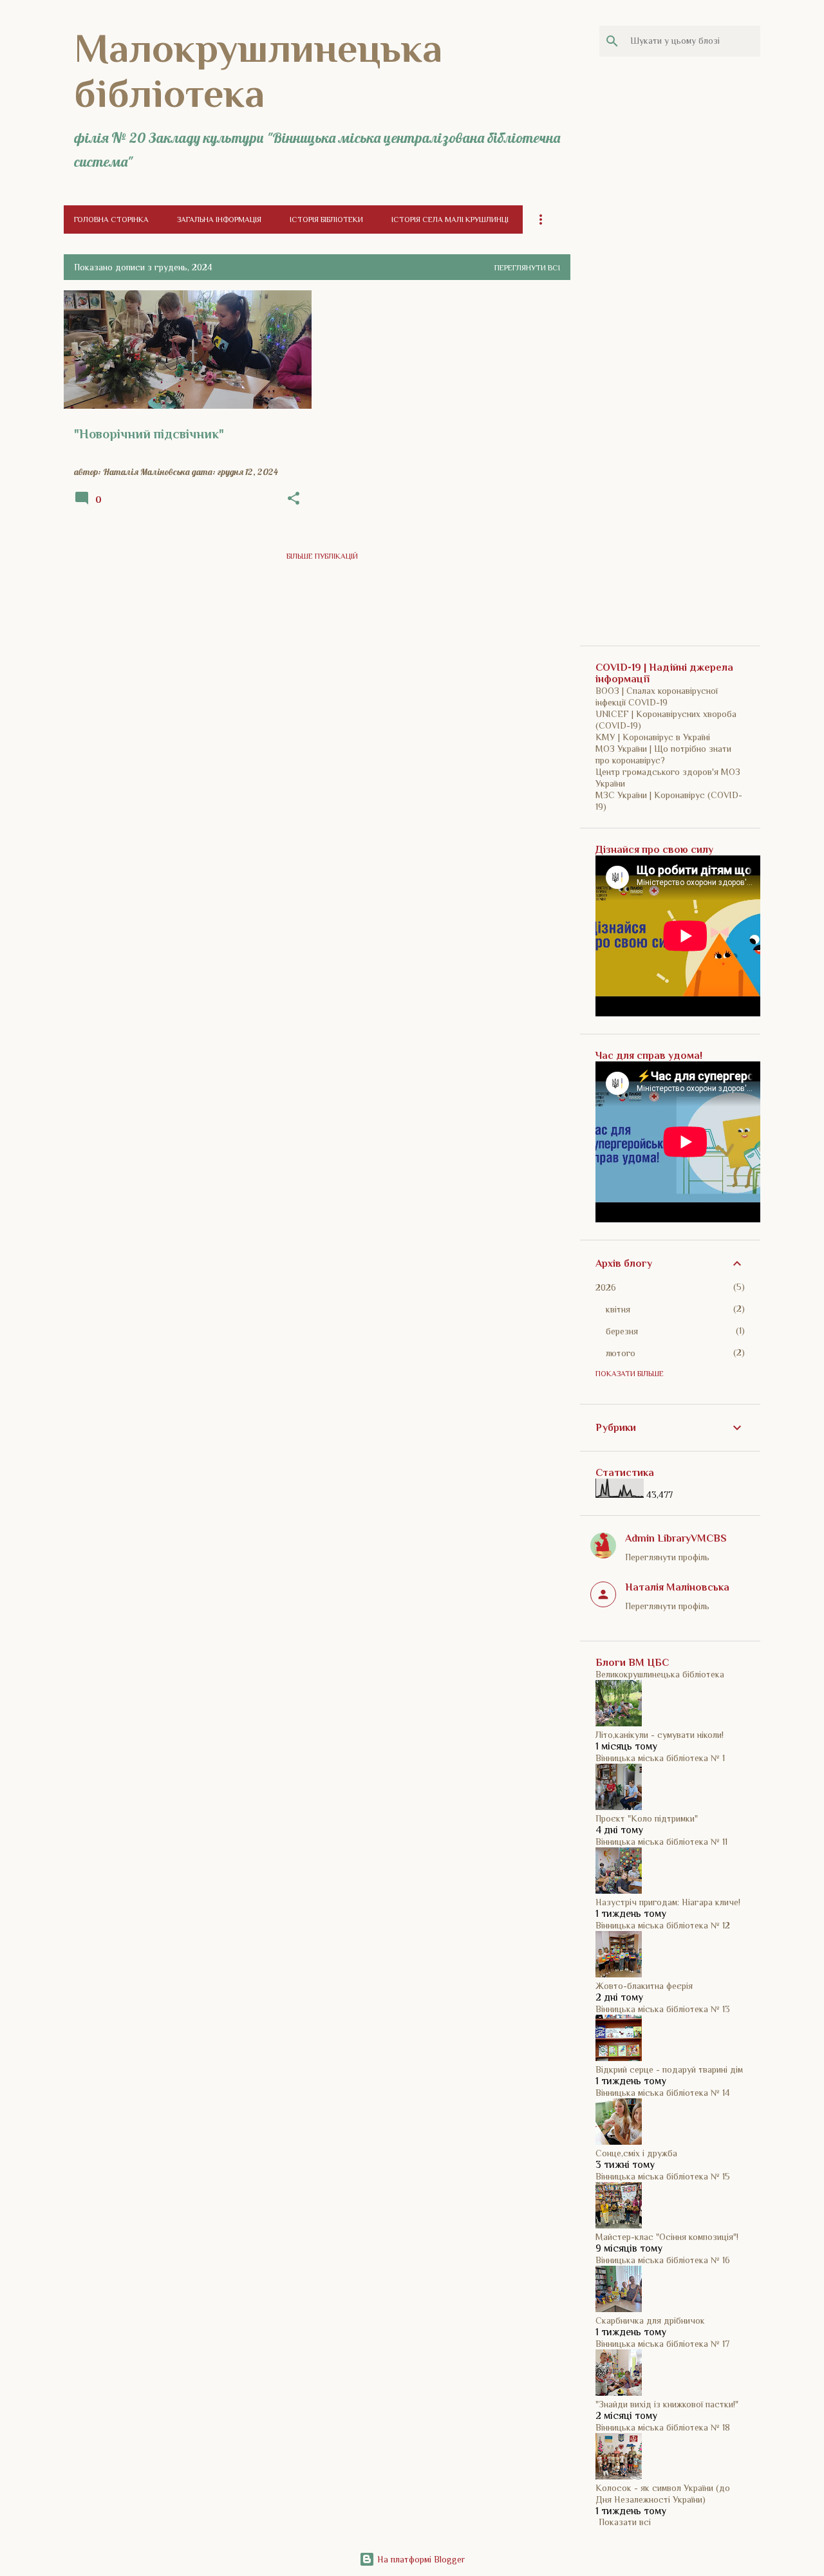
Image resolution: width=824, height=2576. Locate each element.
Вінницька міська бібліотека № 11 (661, 1842)
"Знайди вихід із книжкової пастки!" (667, 2404)
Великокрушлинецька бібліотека (660, 1674)
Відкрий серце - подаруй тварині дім (669, 2069)
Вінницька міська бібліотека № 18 (663, 2427)
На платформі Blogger (420, 2559)
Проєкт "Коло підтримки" (647, 1818)
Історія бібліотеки (326, 219)
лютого (621, 1353)
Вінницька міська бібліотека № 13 (663, 2009)
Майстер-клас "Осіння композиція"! (667, 2237)
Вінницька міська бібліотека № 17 (662, 2344)
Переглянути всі (527, 268)
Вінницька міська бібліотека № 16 (663, 2260)
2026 (606, 1287)
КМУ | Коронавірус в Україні (653, 737)
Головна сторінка (111, 219)
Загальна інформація (219, 219)
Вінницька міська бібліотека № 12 (663, 1925)
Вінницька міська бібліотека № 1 (660, 1758)
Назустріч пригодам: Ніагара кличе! (668, 1902)
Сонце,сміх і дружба (636, 2153)
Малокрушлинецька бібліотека (258, 71)
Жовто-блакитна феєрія (644, 1986)
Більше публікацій (322, 556)
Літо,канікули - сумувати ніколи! (660, 1735)
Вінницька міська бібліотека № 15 (663, 2176)
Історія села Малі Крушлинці (450, 219)
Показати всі (625, 2522)
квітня (618, 1309)
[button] (294, 499)
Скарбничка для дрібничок (650, 2320)
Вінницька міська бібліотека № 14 (663, 2093)
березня (622, 1331)
